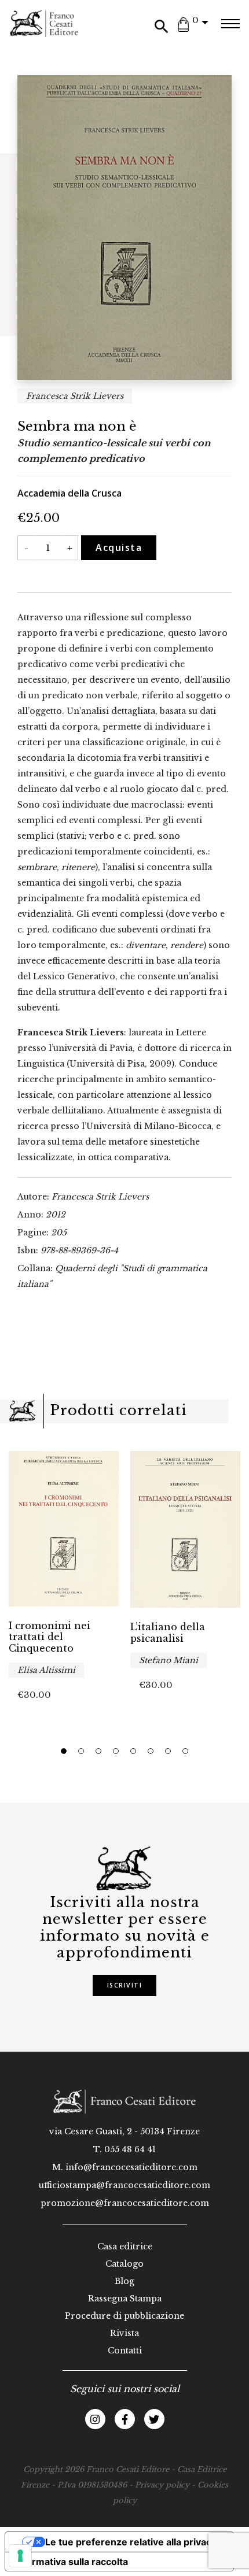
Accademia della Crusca (69, 493)
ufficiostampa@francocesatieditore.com (124, 2185)
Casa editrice (125, 2246)
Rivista (124, 2333)
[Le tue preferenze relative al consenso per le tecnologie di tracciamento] (20, 2556)
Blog (124, 2281)
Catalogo (124, 2264)
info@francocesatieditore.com (131, 2167)
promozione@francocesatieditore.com (125, 2203)
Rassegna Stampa (125, 2299)
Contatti (125, 2351)
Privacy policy (162, 2485)
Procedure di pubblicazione (124, 2316)
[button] (64, 1751)
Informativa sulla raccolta (71, 2562)
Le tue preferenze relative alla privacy (131, 2542)
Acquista (119, 547)
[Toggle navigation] (230, 24)
